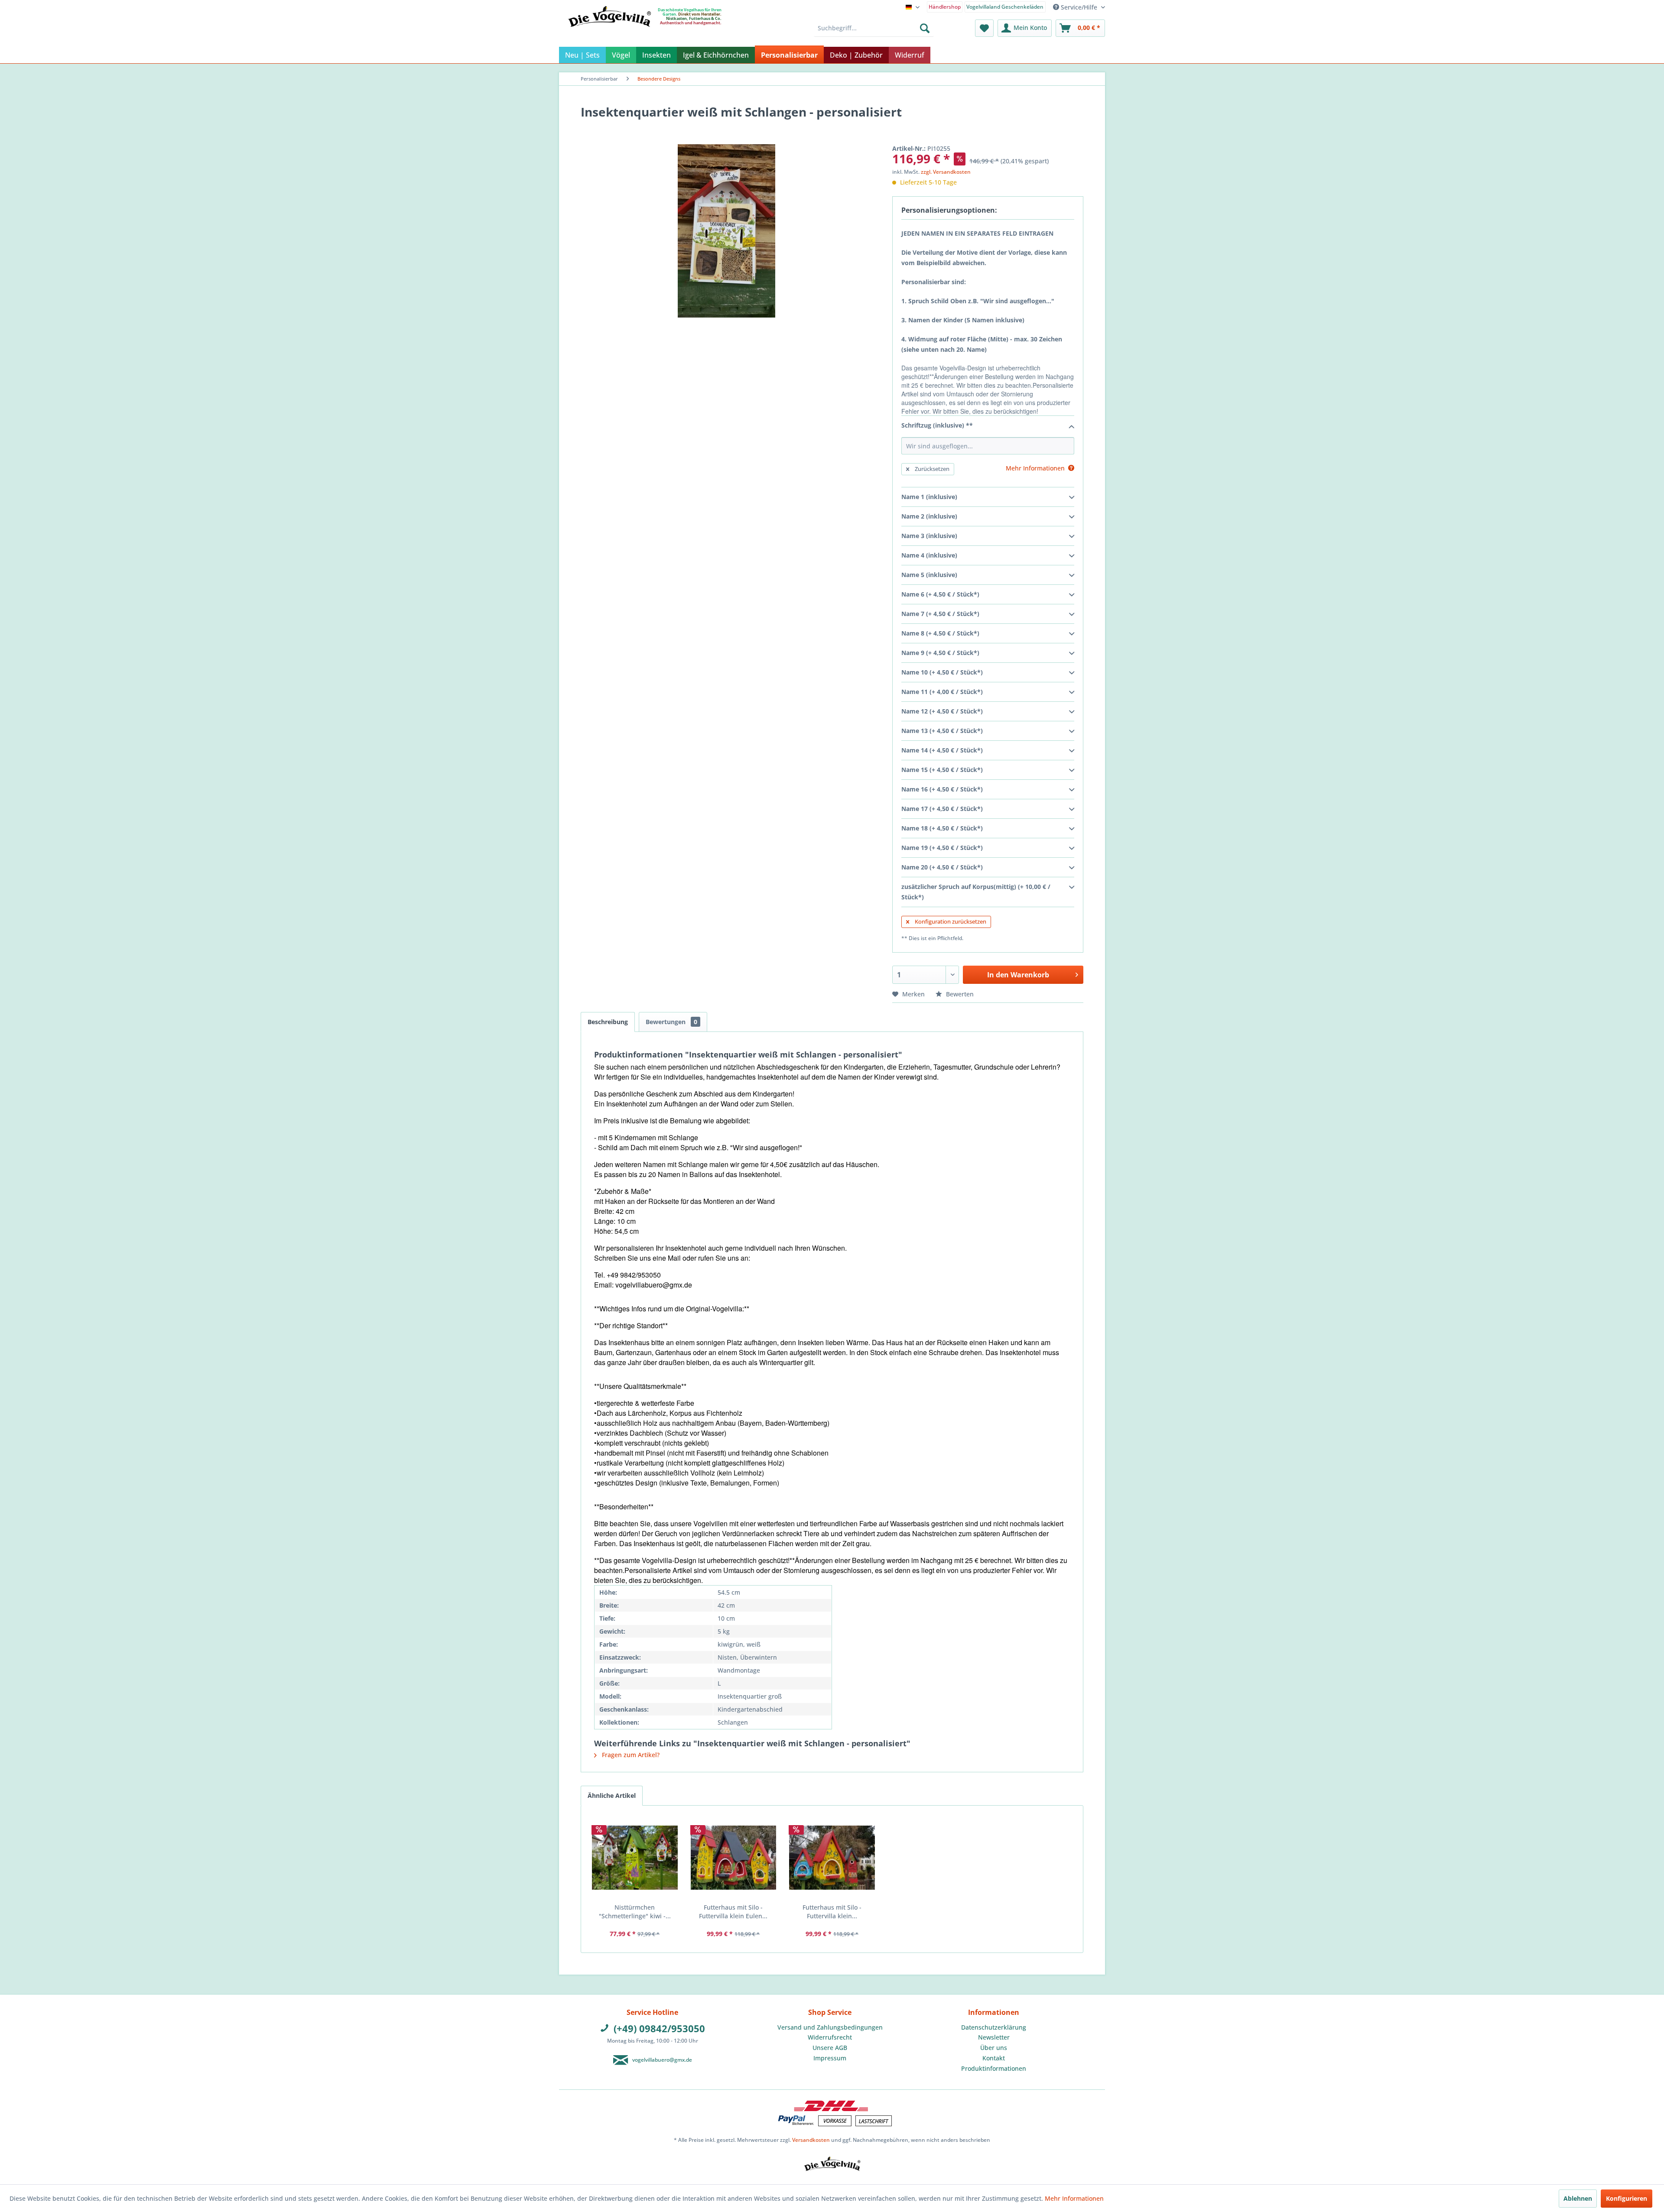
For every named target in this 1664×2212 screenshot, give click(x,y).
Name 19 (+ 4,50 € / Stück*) (942, 848)
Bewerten (959, 994)
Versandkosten (811, 2140)
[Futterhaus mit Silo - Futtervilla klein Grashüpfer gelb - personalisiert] (832, 1858)
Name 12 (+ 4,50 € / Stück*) (942, 711)
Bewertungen (671, 1022)
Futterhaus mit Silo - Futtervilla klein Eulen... (733, 1912)
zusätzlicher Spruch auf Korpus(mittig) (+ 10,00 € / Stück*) (976, 892)
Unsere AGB (830, 2048)
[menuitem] (945, 6)
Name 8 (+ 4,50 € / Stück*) (940, 633)
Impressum (830, 2058)
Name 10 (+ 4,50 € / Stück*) (942, 672)
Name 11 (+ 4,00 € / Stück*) (942, 692)
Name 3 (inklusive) (929, 536)
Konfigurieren (1627, 2198)
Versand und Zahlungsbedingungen (830, 2027)
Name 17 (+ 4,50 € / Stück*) (942, 809)
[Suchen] (925, 28)
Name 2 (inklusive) (929, 516)
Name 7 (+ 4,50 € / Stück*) (940, 614)
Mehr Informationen (1074, 2198)
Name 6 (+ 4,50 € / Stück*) (940, 594)
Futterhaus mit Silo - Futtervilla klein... (832, 1912)
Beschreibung (608, 1022)
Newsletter (994, 2037)
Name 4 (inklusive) (929, 555)
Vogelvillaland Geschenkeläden (1005, 7)
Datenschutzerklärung (994, 2027)
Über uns (994, 2048)
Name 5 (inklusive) (929, 575)
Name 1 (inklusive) (929, 497)
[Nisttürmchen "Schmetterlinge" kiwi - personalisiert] (635, 1858)
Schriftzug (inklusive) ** (937, 425)
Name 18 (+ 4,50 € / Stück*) (942, 828)
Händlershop (945, 7)
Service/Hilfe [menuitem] (1079, 7)
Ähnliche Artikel (612, 1795)
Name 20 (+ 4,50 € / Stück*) (942, 867)
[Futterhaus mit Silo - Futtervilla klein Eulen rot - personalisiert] (734, 1858)
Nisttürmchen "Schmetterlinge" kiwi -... (635, 1912)
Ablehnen (1578, 2198)
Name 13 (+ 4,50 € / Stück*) (942, 731)
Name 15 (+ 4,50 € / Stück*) (942, 770)
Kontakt (994, 2058)
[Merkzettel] (984, 28)
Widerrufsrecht (830, 2037)
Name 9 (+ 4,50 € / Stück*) (940, 653)
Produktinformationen (994, 2068)
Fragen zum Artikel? (630, 1755)
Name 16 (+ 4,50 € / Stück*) (942, 789)
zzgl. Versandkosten (946, 172)
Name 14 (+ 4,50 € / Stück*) (942, 750)
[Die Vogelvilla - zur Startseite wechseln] (609, 34)
